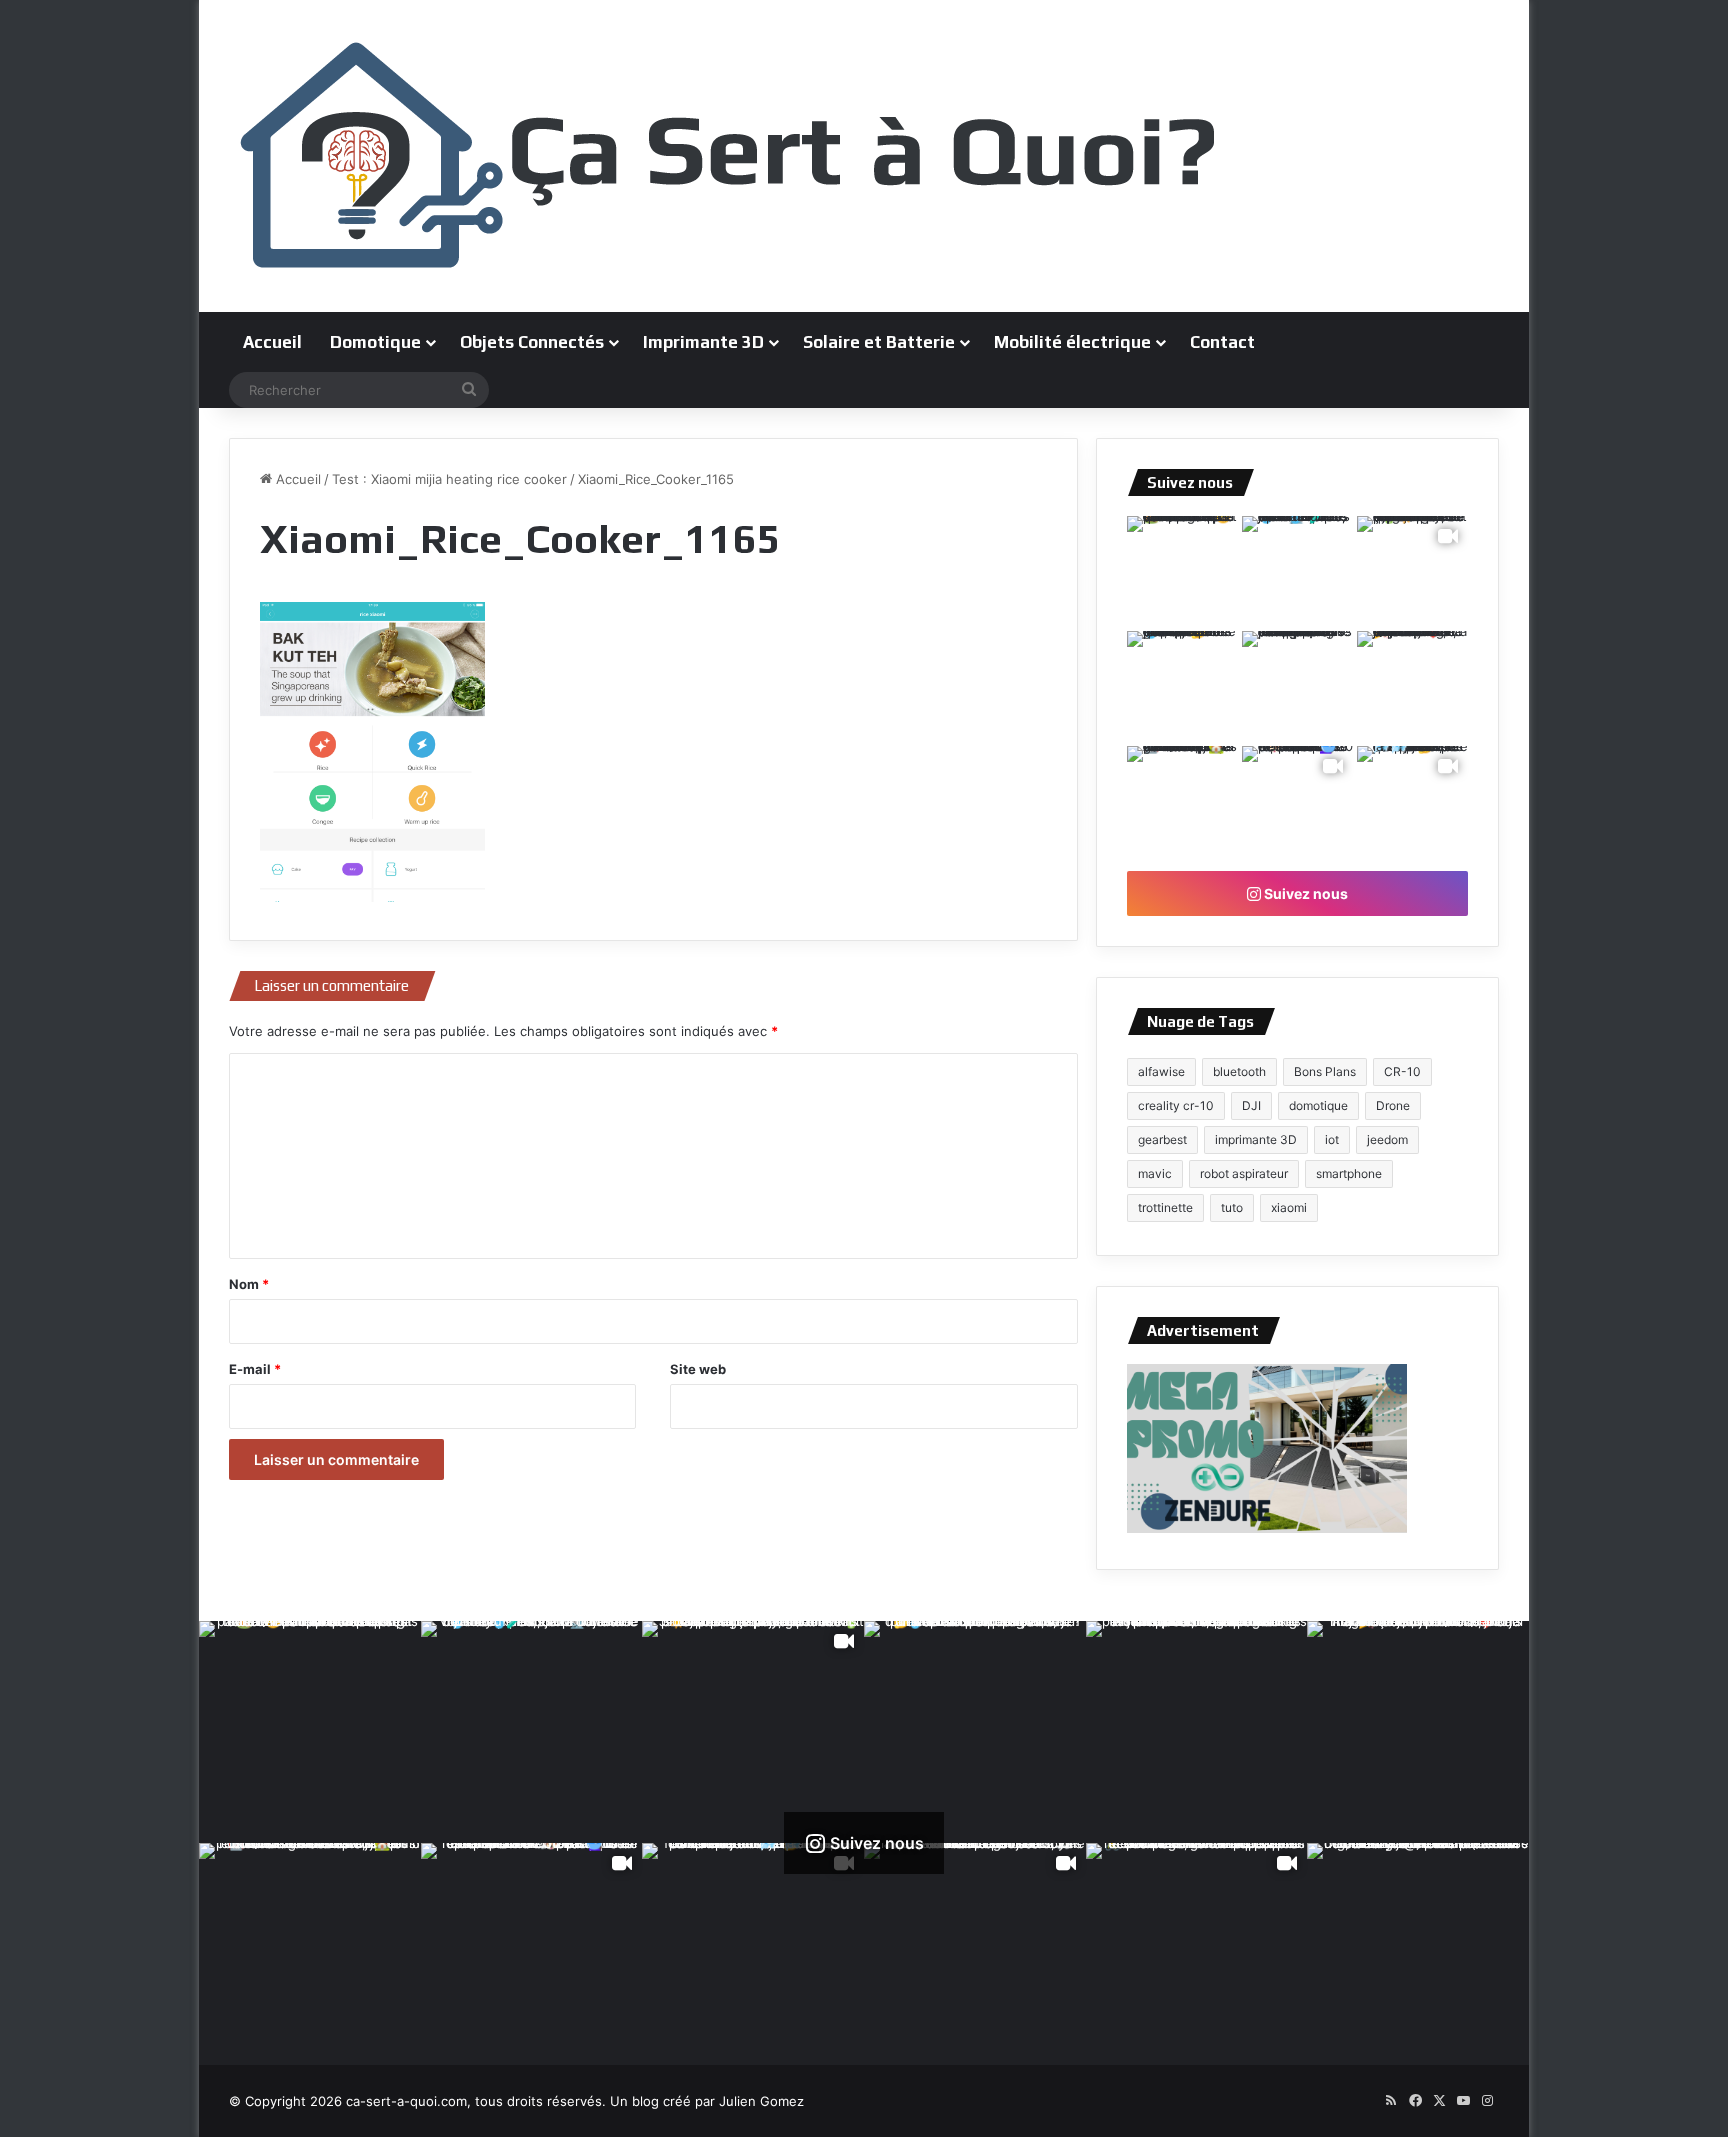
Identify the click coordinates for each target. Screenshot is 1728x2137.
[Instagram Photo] (1182, 571)
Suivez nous (1304, 893)
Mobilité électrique (1072, 342)
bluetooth (1239, 1071)
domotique (1318, 1105)
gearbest (1162, 1139)
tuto (1232, 1207)
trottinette (1165, 1207)
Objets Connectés (532, 342)
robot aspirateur (1244, 1173)
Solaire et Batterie (879, 342)
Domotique (375, 342)
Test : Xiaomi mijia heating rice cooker (449, 479)
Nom (249, 1284)
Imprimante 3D (703, 342)
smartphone (1349, 1173)
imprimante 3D (1256, 1139)
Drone (1393, 1105)
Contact (1222, 342)
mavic (1155, 1173)
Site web (698, 1369)
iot (1332, 1139)
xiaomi (1289, 1207)
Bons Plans (1325, 1071)
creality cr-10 (1176, 1105)
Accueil (272, 342)
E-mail (255, 1369)
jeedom (1387, 1139)
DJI (1251, 1105)
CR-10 (1402, 1071)
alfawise (1161, 1071)
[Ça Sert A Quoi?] (729, 156)
